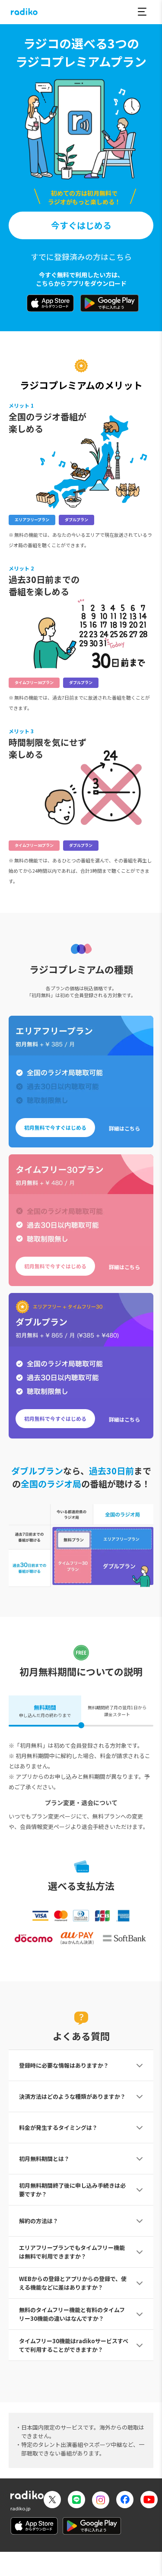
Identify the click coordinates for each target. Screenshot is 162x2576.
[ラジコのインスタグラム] (101, 2500)
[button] (142, 12)
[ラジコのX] (52, 2501)
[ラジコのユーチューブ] (149, 2501)
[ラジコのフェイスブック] (125, 2501)
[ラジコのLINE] (76, 2501)
